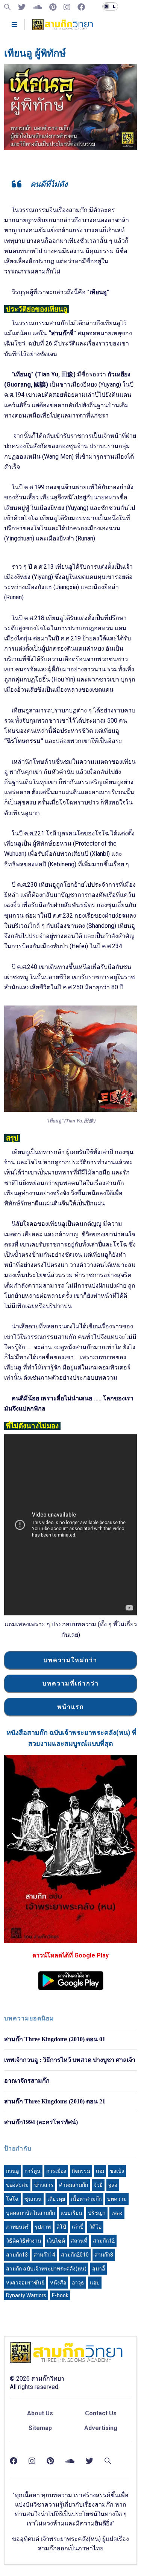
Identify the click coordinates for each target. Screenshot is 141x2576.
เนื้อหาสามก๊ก (86, 2199)
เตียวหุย (56, 2199)
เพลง (117, 2213)
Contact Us (101, 2413)
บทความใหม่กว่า (70, 1660)
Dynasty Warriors (26, 2295)
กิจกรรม (81, 2171)
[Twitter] (22, 7)
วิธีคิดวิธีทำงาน (24, 2241)
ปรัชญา (97, 2213)
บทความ (117, 2199)
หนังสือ (58, 2283)
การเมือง (56, 2171)
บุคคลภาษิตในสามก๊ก (30, 2213)
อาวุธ (78, 2283)
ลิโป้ (61, 2227)
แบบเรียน (71, 2213)
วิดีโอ (95, 2227)
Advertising (101, 2428)
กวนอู (12, 2171)
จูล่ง (113, 2185)
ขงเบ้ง (117, 2171)
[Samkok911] (8, 7)
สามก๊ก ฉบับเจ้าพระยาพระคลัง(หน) (46, 2269)
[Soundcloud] (37, 7)
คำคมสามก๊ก (74, 2185)
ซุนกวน (33, 2199)
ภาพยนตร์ (17, 2227)
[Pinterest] (53, 7)
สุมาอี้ (99, 2269)
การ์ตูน (33, 2171)
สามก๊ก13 (17, 2255)
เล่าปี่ (78, 2227)
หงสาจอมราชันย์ (25, 2283)
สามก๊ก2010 (75, 2255)
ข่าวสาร (44, 2185)
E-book (60, 2295)
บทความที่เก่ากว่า (71, 1683)
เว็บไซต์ (56, 2241)
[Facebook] (81, 7)
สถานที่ (79, 2241)
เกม (100, 2171)
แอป (95, 2283)
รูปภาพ (43, 2227)
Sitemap (40, 2428)
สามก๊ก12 (104, 2241)
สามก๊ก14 (44, 2255)
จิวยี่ (98, 2185)
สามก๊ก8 (104, 2255)
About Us (40, 2413)
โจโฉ (12, 2199)
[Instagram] (67, 7)
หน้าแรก (71, 1707)
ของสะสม (17, 2185)
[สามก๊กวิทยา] (63, 27)
